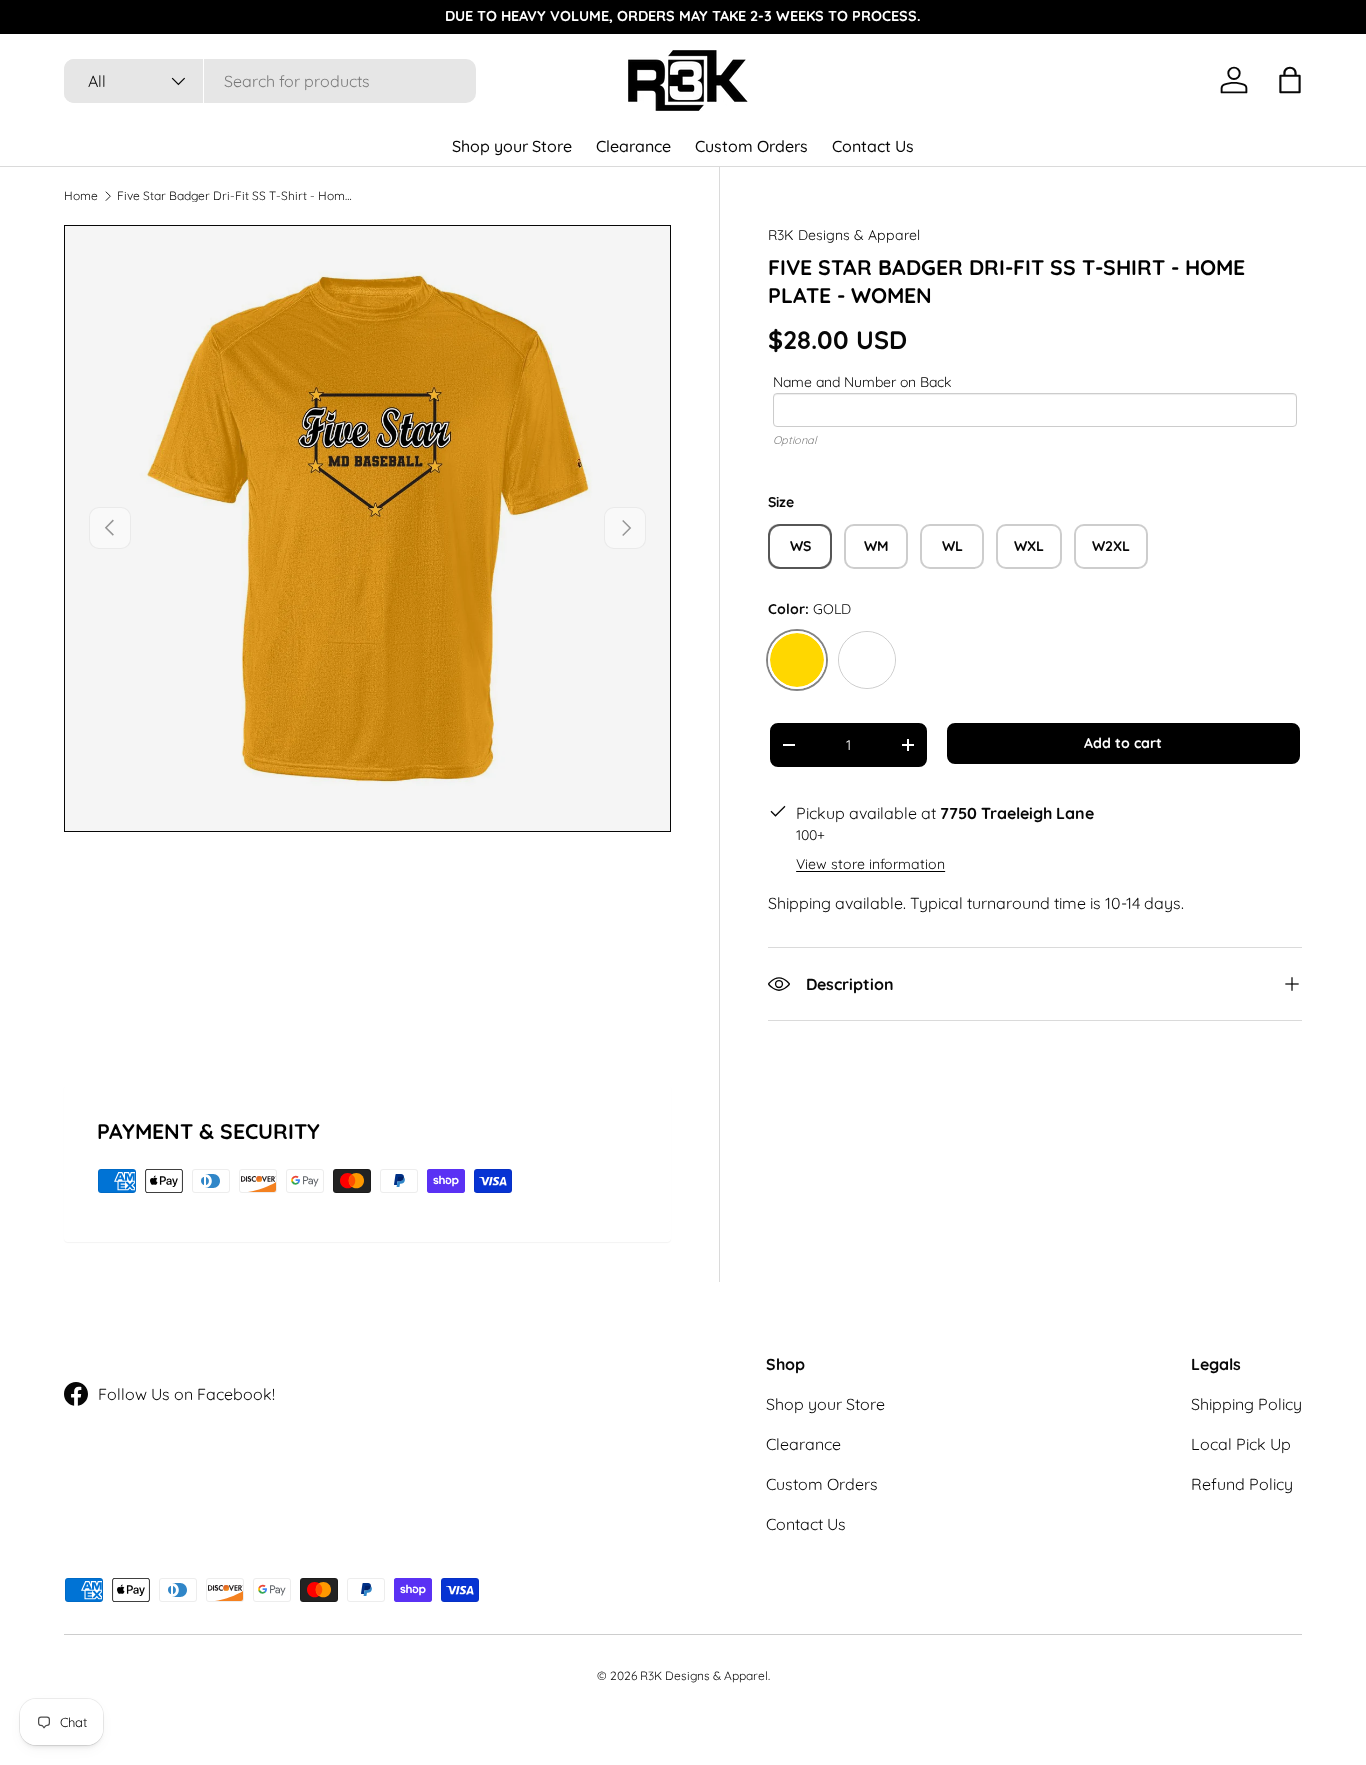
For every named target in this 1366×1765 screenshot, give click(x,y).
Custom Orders (751, 146)
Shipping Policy (1246, 1404)
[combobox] (270, 81)
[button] (1290, 80)
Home (81, 196)
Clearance (633, 146)
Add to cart (1123, 743)
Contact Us (873, 146)
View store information (870, 864)
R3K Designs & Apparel (844, 235)
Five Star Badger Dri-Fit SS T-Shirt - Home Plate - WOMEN (237, 196)
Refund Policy (1242, 1484)
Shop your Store (512, 146)
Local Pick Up (1241, 1444)
